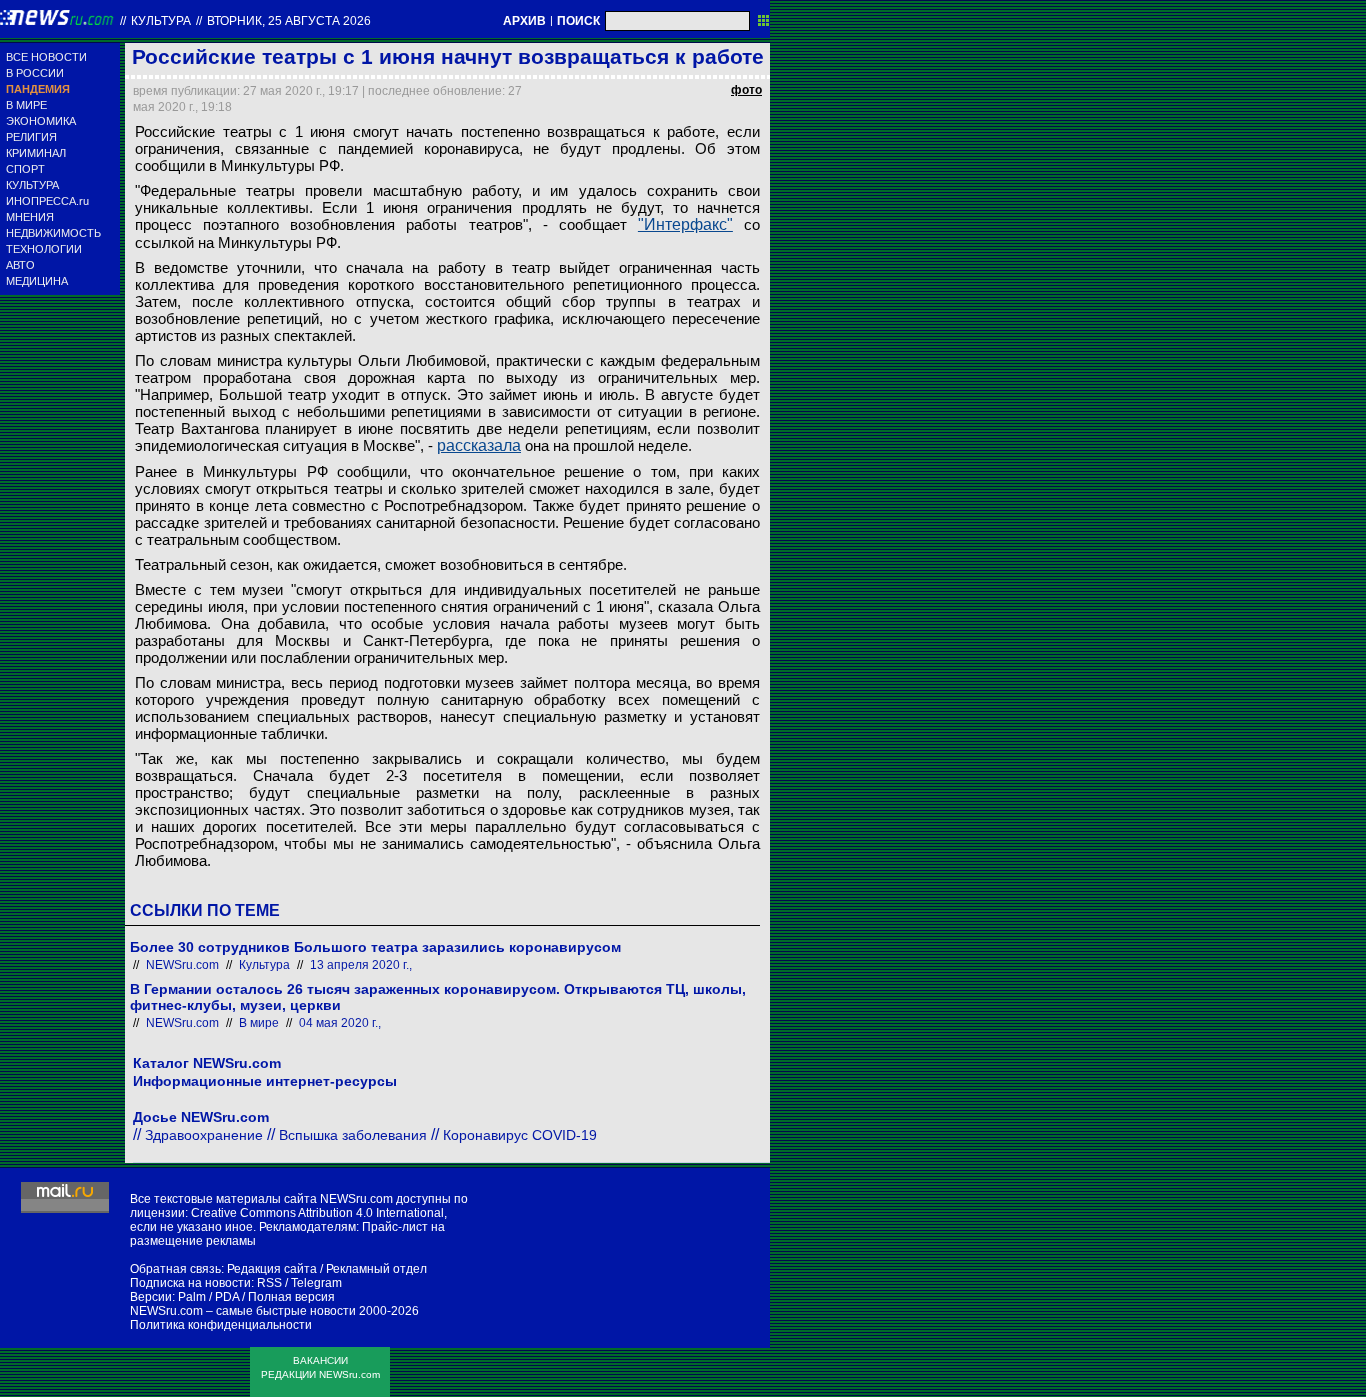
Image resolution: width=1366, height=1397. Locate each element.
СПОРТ (25, 169)
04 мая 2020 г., (340, 1023)
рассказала (479, 445)
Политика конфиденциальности (221, 1325)
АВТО (20, 265)
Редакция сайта (272, 1269)
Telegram (316, 1283)
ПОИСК (578, 21)
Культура (161, 21)
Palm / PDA (208, 1297)
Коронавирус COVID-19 (520, 1135)
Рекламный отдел (376, 1269)
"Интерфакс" (685, 224)
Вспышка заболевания (353, 1135)
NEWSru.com (182, 965)
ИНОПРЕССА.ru (47, 201)
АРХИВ (524, 21)
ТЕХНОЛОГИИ (44, 249)
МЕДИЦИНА (37, 281)
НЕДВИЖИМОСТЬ (53, 233)
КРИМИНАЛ (36, 153)
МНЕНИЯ (30, 217)
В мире (259, 1023)
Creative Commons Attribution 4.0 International (317, 1213)
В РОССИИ (35, 73)
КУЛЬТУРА (32, 185)
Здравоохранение (204, 1135)
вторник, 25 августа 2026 (289, 21)
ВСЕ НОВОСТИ (46, 57)
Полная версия (291, 1297)
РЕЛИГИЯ (31, 137)
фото (746, 90)
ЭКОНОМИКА (41, 121)
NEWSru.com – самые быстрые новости (243, 1311)
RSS (269, 1283)
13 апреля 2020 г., (361, 965)
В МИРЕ (26, 105)
